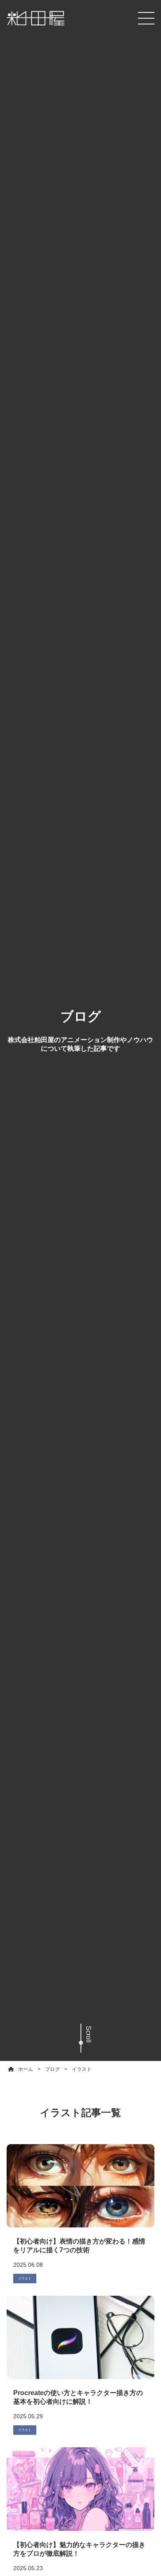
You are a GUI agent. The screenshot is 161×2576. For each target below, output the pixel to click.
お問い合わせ (80, 2559)
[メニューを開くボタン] (146, 18)
